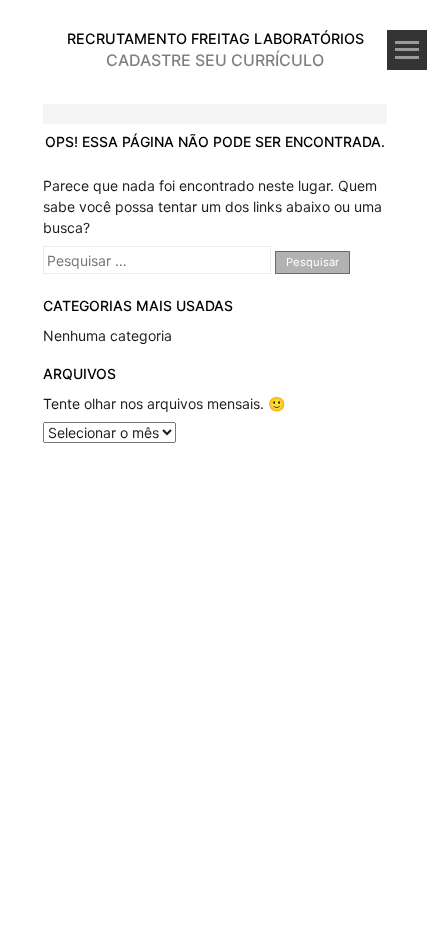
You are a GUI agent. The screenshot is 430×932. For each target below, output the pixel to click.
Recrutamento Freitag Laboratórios (215, 38)
